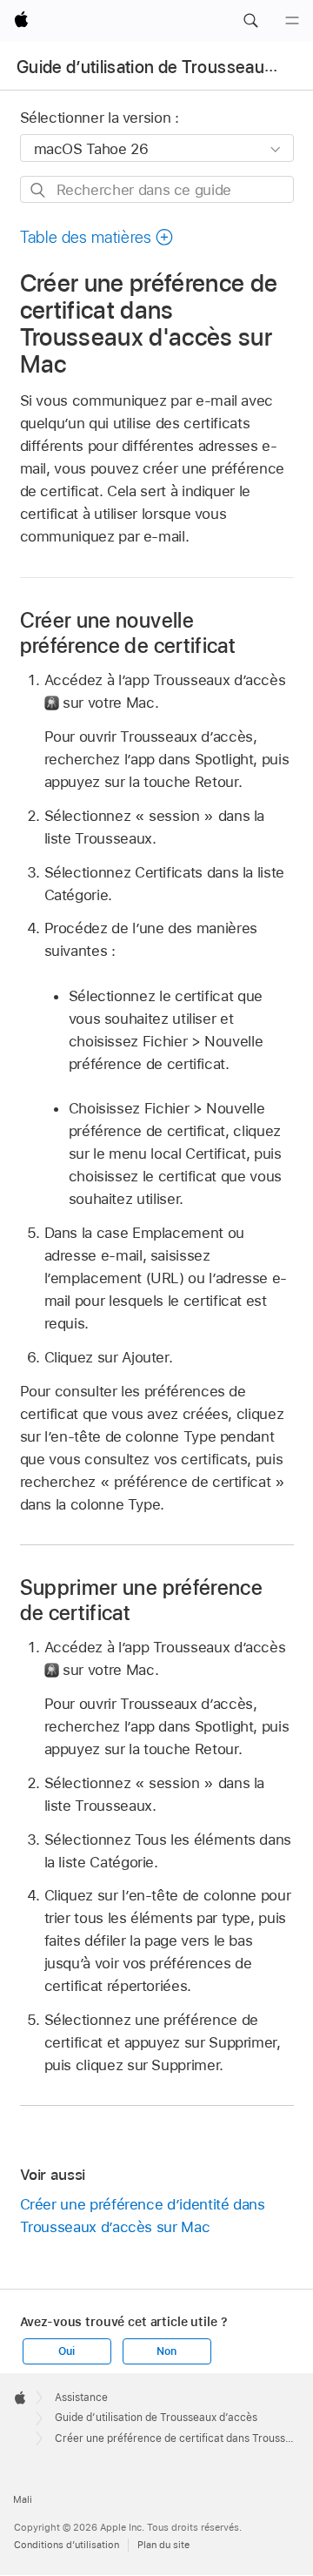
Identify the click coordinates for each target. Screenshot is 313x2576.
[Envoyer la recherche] (39, 190)
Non (166, 2351)
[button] (250, 21)
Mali (23, 2499)
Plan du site (163, 2545)
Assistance (81, 2398)
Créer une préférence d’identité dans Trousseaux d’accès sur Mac (143, 2216)
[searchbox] (157, 189)
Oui (66, 2351)
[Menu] (292, 21)
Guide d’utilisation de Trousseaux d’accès (156, 2418)
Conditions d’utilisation (67, 2545)
